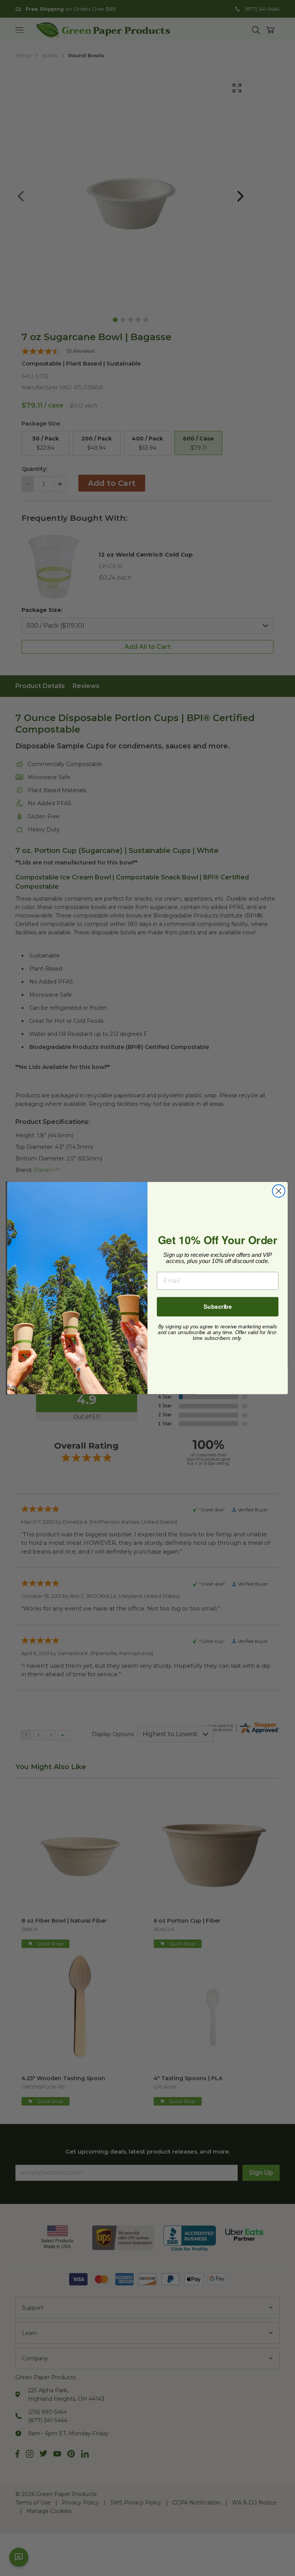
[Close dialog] (279, 1191)
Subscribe (218, 1306)
